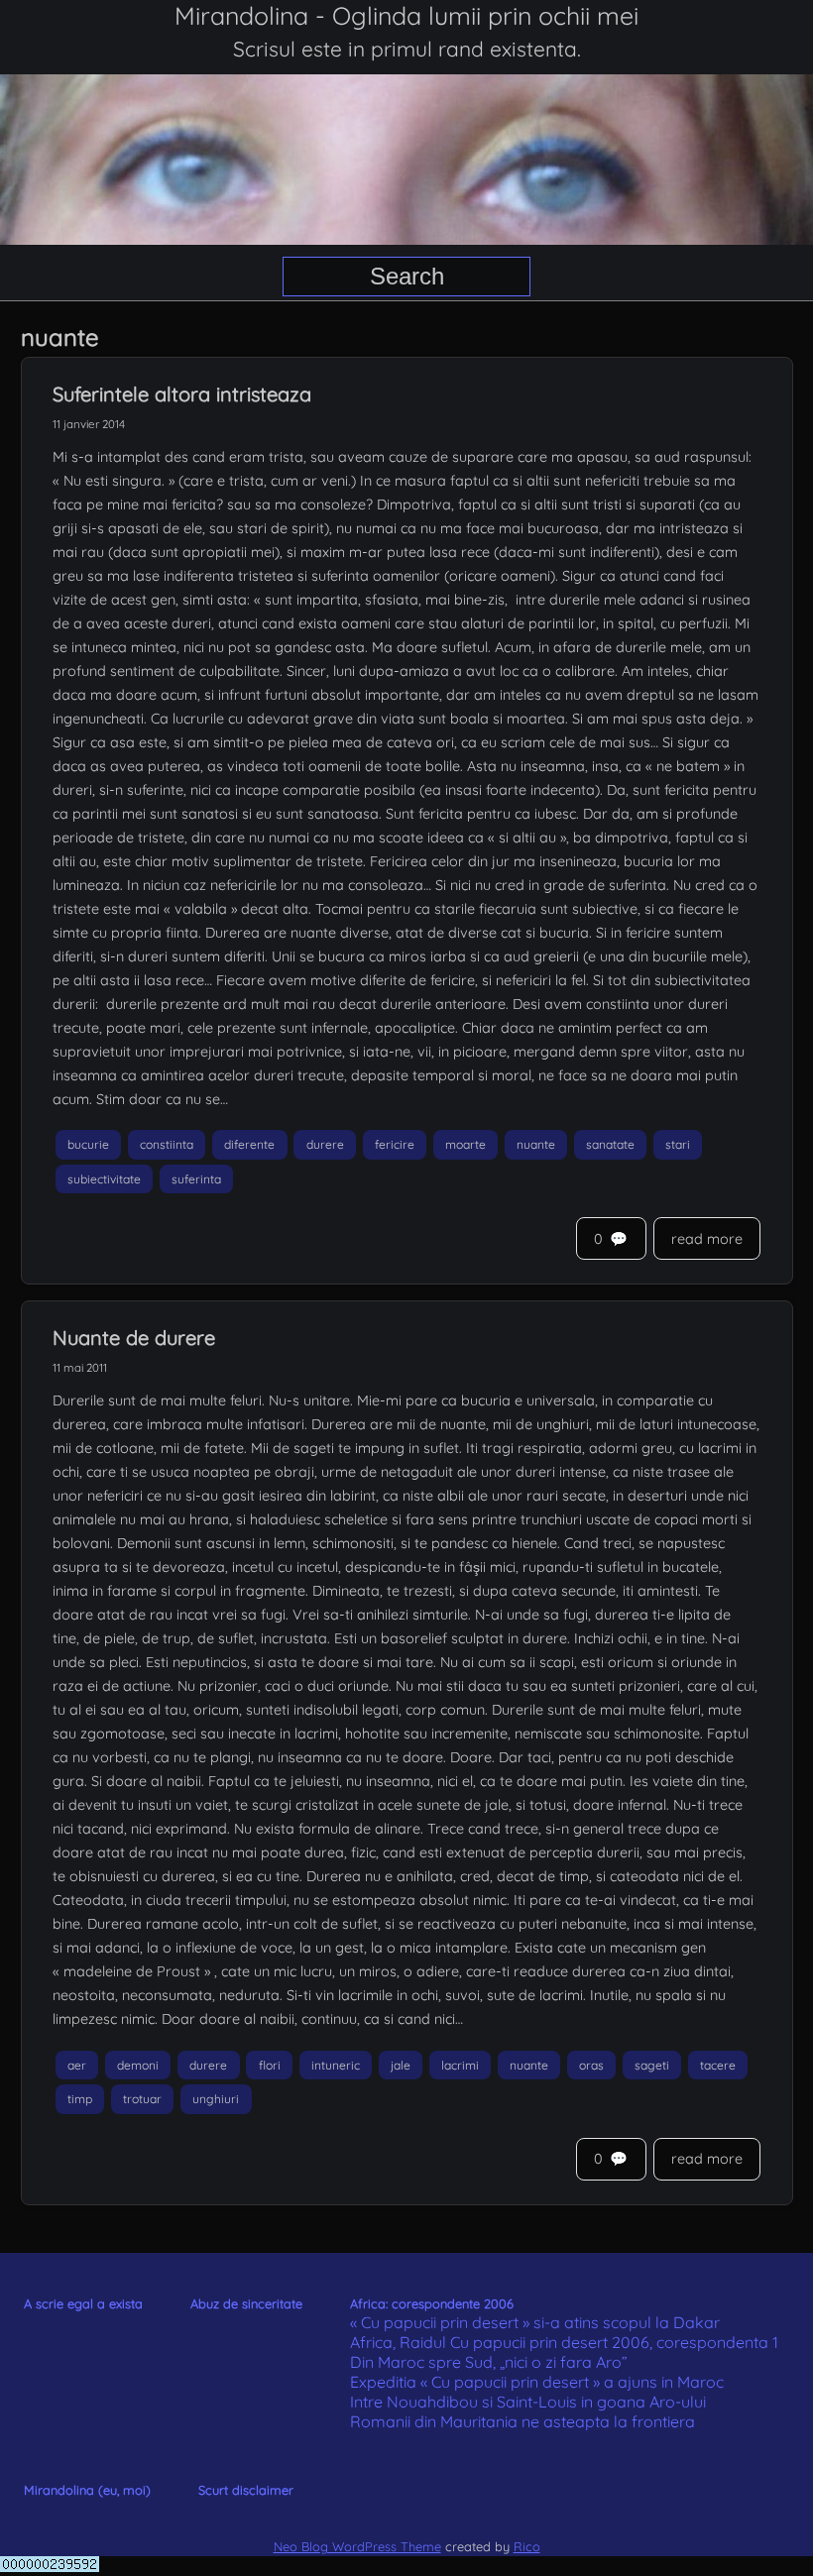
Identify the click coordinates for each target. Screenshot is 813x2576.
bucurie (88, 1144)
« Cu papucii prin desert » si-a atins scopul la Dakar (535, 2322)
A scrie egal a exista (83, 2303)
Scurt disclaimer (246, 2490)
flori (270, 2065)
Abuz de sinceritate (246, 2303)
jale (401, 2065)
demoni (138, 2065)
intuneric (336, 2065)
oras (591, 2065)
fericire (395, 1144)
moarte (465, 1144)
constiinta (167, 1144)
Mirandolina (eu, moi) (87, 2490)
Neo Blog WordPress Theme (357, 2546)
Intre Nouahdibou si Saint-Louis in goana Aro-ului (528, 2402)
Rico (527, 2546)
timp (80, 2100)
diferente (249, 1144)
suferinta (196, 1179)
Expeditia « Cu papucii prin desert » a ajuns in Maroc (537, 2382)
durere (325, 1144)
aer (77, 2065)
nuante (536, 1144)
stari (678, 1144)
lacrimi (460, 2065)
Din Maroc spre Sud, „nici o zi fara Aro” (489, 2362)
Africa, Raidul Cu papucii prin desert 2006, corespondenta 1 (564, 2342)
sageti (652, 2065)
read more (707, 1239)
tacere (718, 2065)
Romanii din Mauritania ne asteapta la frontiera (523, 2421)
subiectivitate (104, 1179)
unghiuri (216, 2100)
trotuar (142, 2100)
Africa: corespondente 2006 (432, 2303)
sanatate (610, 1144)
